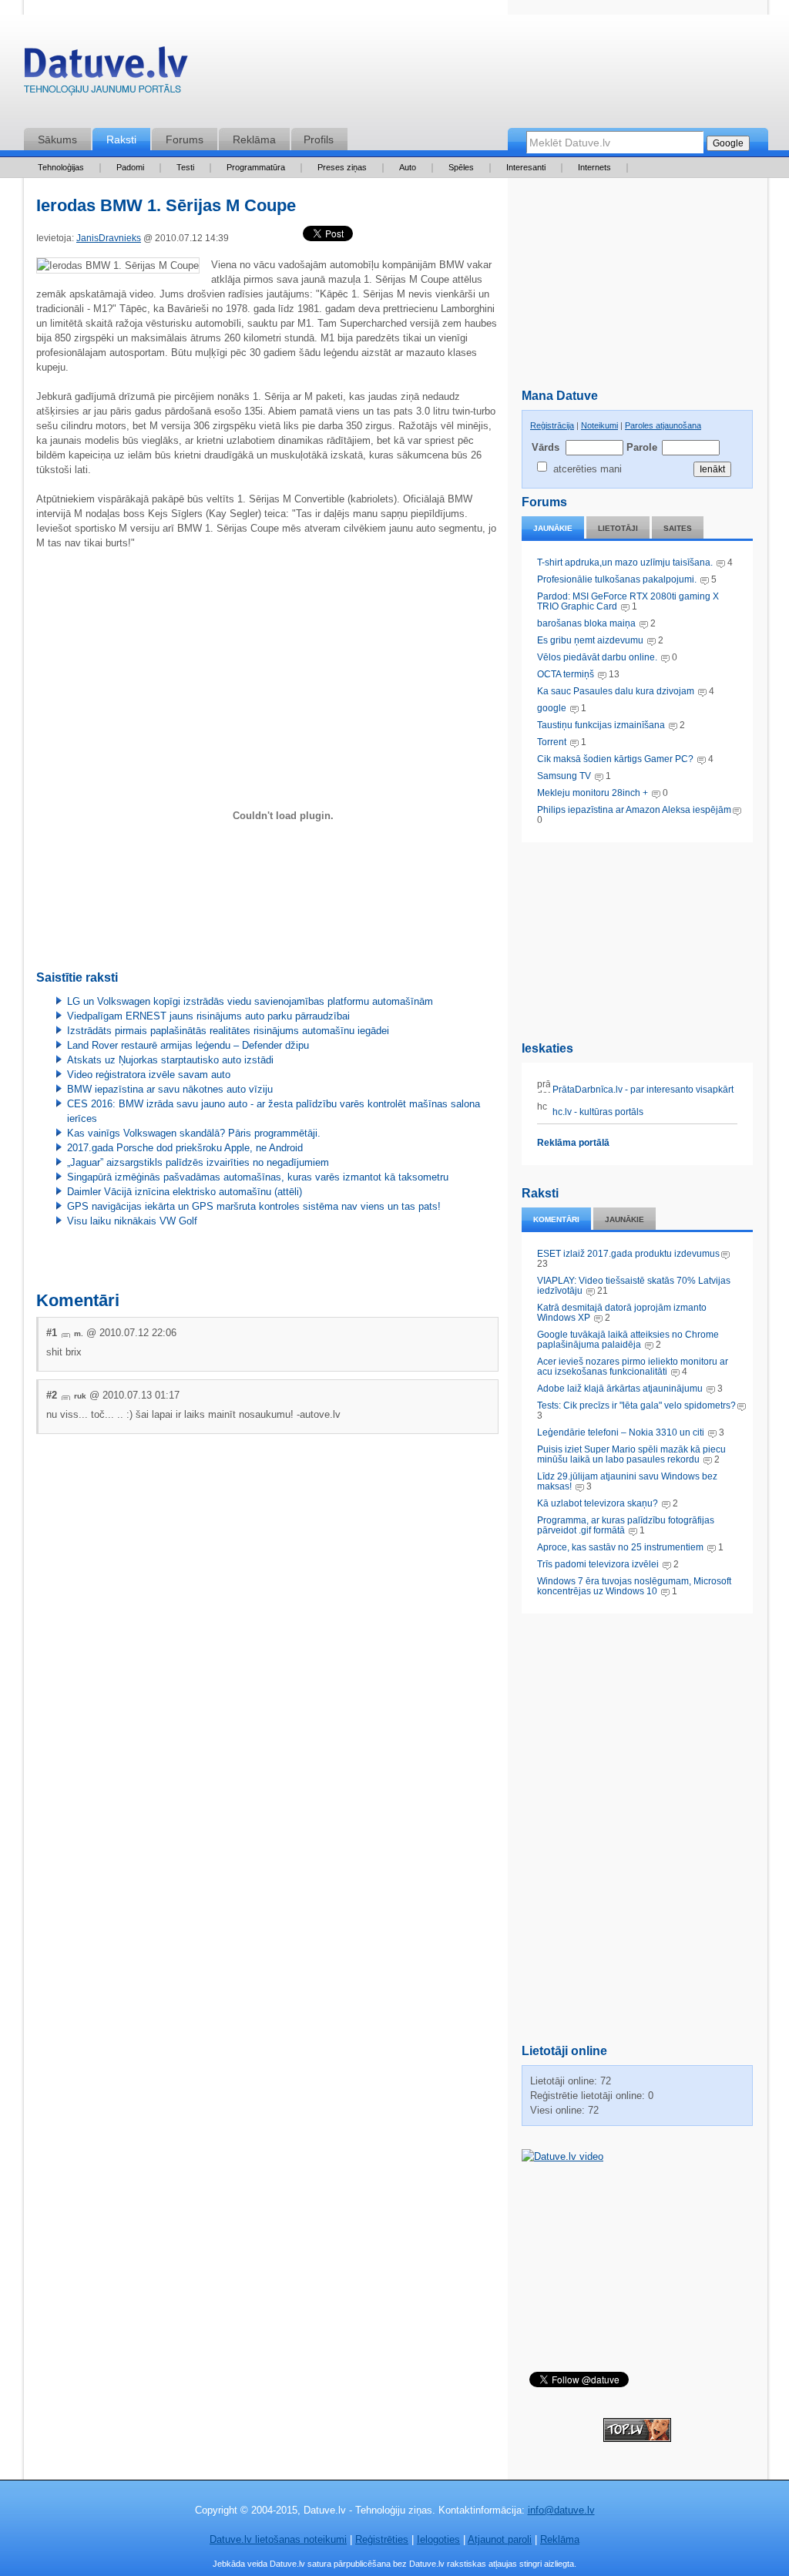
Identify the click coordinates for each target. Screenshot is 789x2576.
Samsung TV (565, 776)
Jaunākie (553, 528)
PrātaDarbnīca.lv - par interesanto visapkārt (642, 1090)
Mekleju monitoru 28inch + (593, 793)
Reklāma (254, 139)
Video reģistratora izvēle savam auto (149, 1075)
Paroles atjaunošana (663, 425)
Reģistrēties (382, 2539)
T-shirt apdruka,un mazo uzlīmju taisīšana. (625, 563)
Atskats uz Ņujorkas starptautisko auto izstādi (170, 1060)
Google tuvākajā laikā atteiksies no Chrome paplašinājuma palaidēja (628, 1340)
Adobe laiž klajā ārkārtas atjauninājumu (620, 1389)
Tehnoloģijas (61, 167)
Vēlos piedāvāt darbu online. (597, 657)
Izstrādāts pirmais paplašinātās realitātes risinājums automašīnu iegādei (228, 1031)
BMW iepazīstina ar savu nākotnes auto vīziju (170, 1089)
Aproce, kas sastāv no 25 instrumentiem (620, 1547)
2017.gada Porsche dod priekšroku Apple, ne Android (185, 1148)
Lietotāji (618, 528)
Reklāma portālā (573, 1143)
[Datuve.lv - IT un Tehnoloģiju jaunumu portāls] (106, 74)
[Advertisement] (637, 939)
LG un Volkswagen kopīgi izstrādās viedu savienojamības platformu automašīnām (250, 1001)
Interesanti (526, 167)
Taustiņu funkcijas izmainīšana (601, 725)
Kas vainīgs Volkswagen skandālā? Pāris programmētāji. (194, 1133)
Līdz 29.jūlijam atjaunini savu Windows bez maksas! (627, 1481)
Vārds (546, 447)
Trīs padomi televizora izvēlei (598, 1564)
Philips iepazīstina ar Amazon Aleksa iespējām (634, 810)
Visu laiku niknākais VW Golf (132, 1221)
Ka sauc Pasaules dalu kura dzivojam (616, 691)
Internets (594, 167)
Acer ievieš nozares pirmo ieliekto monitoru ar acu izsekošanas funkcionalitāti (633, 1367)
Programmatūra (256, 167)
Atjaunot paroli (500, 2539)
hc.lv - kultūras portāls (597, 1112)
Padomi (130, 167)
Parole (641, 447)
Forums (185, 139)
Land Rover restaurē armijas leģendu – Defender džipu (188, 1045)
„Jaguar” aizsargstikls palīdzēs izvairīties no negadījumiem (198, 1162)
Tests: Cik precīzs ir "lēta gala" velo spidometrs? (636, 1406)
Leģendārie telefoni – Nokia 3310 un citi (621, 1432)
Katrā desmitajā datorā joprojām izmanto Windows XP (622, 1313)
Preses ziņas (342, 167)
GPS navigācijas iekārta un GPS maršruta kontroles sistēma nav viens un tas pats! (254, 1206)
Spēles (461, 167)
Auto (408, 167)
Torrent (552, 742)
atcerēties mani (588, 469)
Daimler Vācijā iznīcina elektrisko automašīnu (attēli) (185, 1192)
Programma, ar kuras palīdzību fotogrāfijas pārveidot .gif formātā (626, 1525)
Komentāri (556, 1219)
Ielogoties (438, 2539)
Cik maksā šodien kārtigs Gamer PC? (615, 759)
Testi (185, 167)
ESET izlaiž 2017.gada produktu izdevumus (628, 1254)
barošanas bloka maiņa (586, 623)
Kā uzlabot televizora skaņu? (598, 1503)
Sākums (57, 139)
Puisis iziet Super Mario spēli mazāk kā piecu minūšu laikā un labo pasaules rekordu (631, 1454)
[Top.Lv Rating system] (637, 2438)
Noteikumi (599, 425)
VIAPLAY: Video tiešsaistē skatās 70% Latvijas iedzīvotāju (634, 1286)
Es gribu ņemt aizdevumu (590, 640)
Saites (678, 528)
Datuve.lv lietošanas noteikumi (278, 2539)
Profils (319, 139)
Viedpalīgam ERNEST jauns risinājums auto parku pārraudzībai (208, 1016)
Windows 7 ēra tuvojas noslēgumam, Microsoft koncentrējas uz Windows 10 (634, 1586)
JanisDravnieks (109, 238)
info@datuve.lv (561, 2510)
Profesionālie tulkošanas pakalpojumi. (618, 579)
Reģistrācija (552, 425)
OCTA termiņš (567, 674)
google (552, 708)
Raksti (121, 139)
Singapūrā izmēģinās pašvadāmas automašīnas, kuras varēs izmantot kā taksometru (258, 1177)
